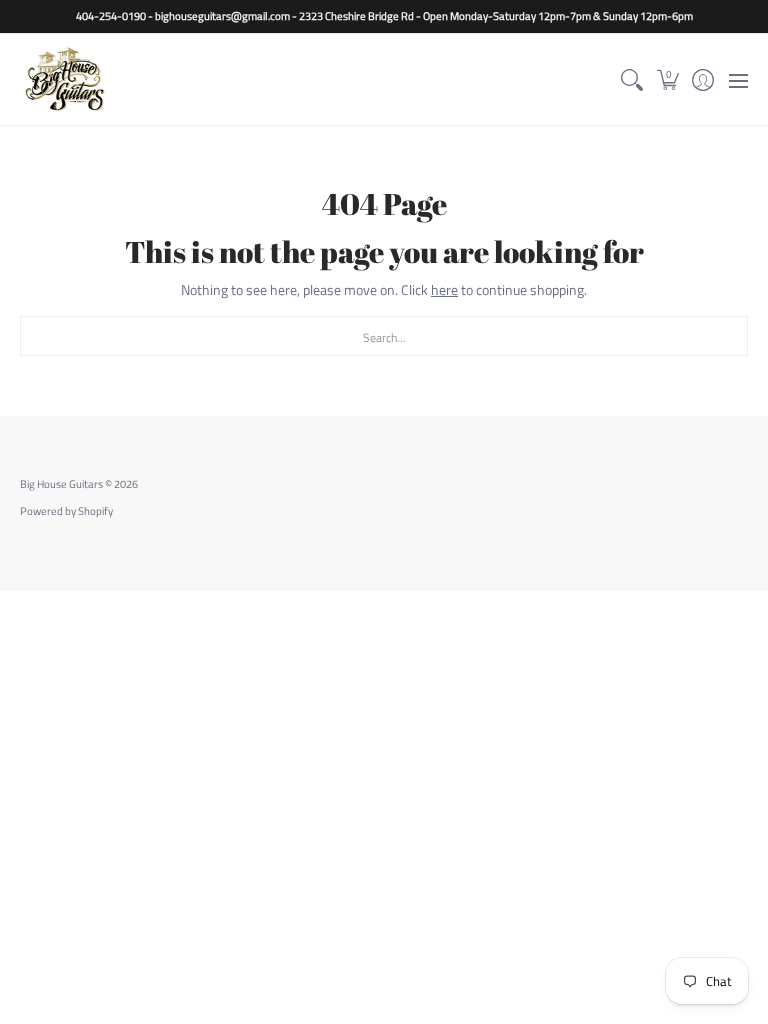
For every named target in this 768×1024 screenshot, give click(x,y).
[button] (667, 79)
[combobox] (384, 336)
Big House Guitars (61, 484)
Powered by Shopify (66, 511)
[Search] (632, 79)
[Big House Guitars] (65, 79)
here (444, 289)
